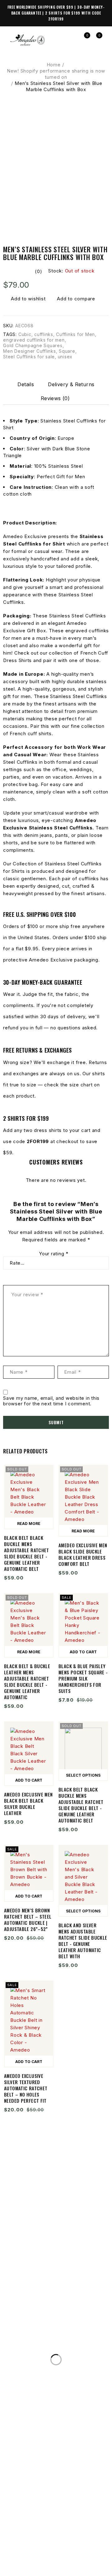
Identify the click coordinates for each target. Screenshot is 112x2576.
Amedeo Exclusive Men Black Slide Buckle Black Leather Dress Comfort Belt (83, 1554)
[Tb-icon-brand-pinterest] (89, 2544)
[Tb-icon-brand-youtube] (67, 2544)
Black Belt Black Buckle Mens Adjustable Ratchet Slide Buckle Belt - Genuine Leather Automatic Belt (27, 1553)
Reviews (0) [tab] (55, 398)
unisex (65, 357)
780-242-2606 (82, 2322)
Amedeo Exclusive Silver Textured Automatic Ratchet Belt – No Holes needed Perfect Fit (26, 2088)
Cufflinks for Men (75, 334)
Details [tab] (26, 384)
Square (67, 351)
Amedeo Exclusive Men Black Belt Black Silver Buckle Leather (28, 1804)
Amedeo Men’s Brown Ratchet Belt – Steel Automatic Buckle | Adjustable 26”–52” (28, 1920)
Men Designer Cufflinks (30, 351)
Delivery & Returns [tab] (71, 384)
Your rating (54, 1254)
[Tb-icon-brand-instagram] (45, 2544)
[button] (83, 1651)
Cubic (25, 334)
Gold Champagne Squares (33, 345)
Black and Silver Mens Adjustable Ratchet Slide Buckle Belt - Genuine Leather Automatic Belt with (83, 1941)
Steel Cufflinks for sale (29, 357)
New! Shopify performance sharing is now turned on (56, 74)
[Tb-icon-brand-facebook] (23, 2544)
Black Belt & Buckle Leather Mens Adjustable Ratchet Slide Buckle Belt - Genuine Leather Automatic (27, 1681)
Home (54, 65)
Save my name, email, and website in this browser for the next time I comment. (51, 1401)
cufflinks (44, 334)
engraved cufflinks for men (34, 340)
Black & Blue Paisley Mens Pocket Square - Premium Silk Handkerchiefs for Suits (83, 1678)
